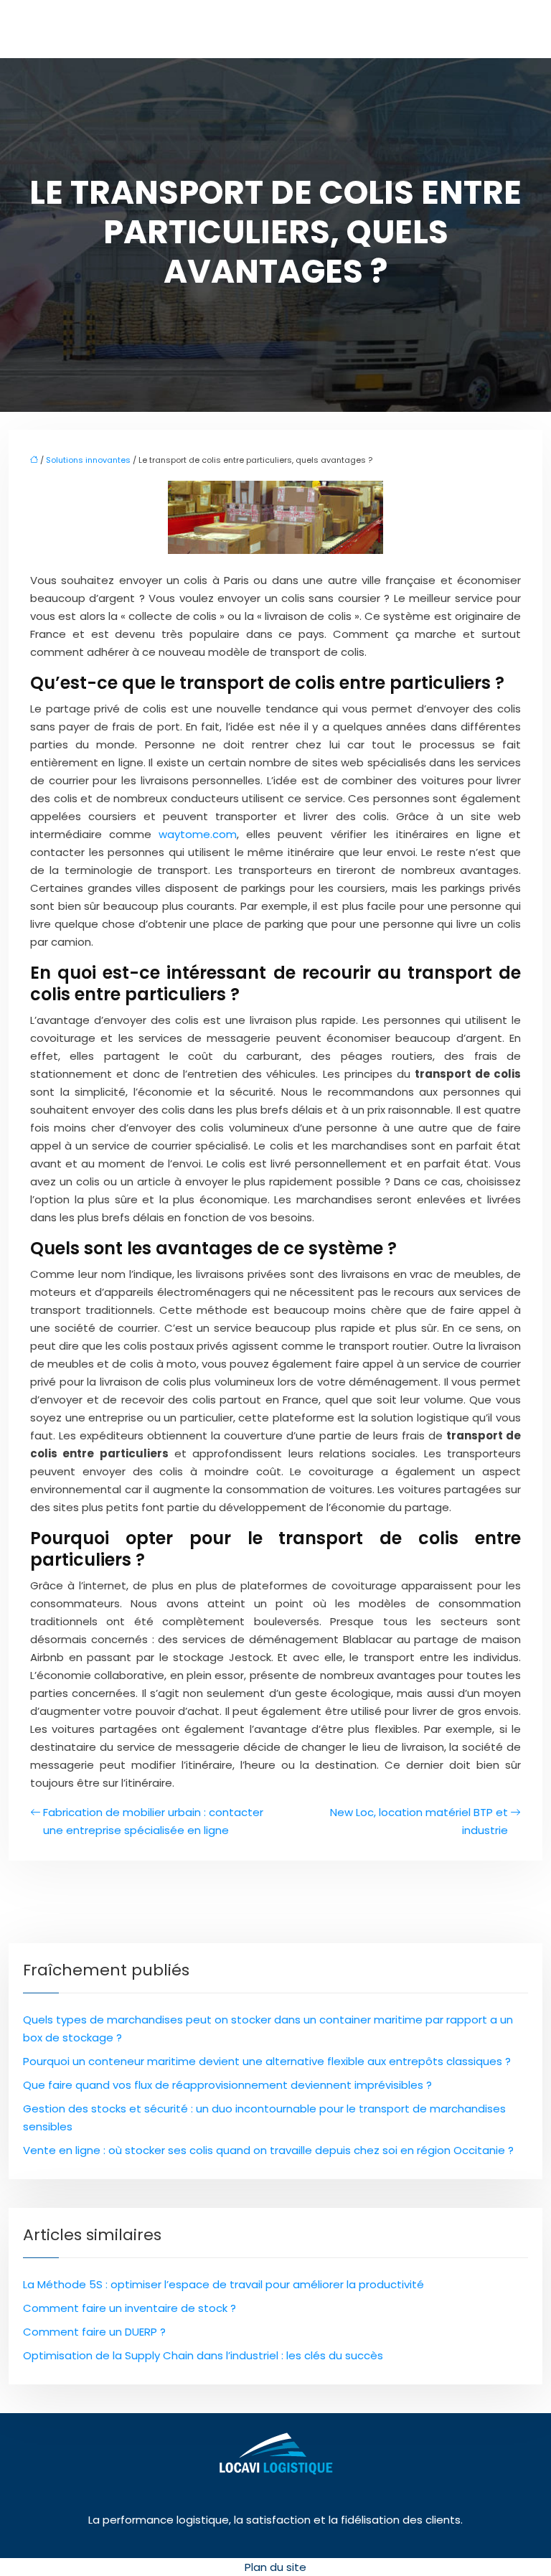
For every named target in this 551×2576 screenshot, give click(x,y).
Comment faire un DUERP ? (94, 2332)
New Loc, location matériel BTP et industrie (419, 1821)
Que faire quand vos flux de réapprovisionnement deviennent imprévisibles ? (227, 2085)
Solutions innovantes (88, 460)
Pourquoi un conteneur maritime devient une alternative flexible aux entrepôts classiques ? (267, 2061)
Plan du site (275, 2567)
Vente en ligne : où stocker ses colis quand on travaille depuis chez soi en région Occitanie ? (268, 2150)
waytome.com (198, 834)
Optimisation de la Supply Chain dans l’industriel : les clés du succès (203, 2355)
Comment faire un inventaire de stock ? (129, 2308)
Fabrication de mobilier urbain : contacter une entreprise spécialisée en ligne (153, 1821)
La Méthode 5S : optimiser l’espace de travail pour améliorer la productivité (223, 2284)
